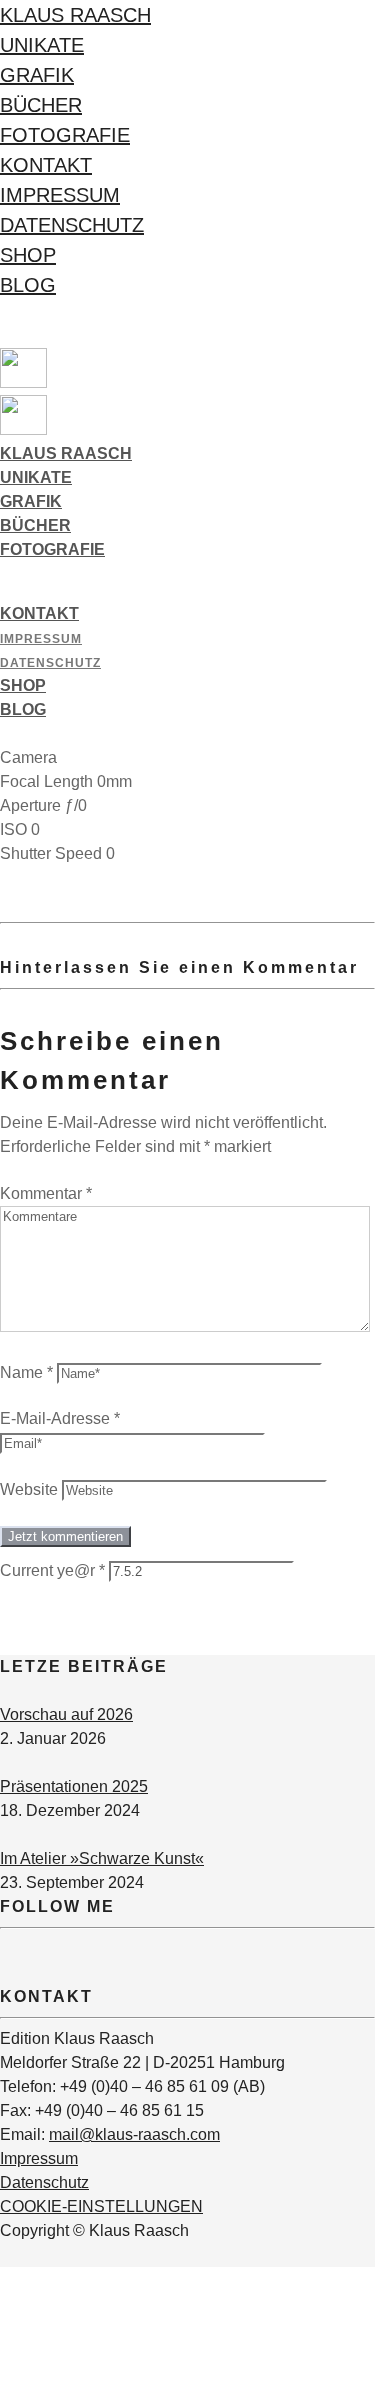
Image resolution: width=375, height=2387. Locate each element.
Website (29, 1489)
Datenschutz (72, 225)
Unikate (42, 45)
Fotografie (65, 135)
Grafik (37, 75)
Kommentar (46, 1193)
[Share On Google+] (3, 2350)
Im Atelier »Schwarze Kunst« (102, 1858)
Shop (28, 255)
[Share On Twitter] (3, 2302)
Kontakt (46, 165)
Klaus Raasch (75, 15)
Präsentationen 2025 (74, 1786)
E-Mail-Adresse (60, 1418)
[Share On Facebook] (3, 2278)
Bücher (41, 105)
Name (26, 1372)
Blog (28, 285)
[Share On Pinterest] (3, 2326)
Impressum (60, 195)
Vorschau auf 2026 (66, 1714)
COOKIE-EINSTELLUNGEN (101, 2206)
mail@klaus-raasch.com (134, 2134)
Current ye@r (52, 1570)
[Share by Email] (3, 2374)
